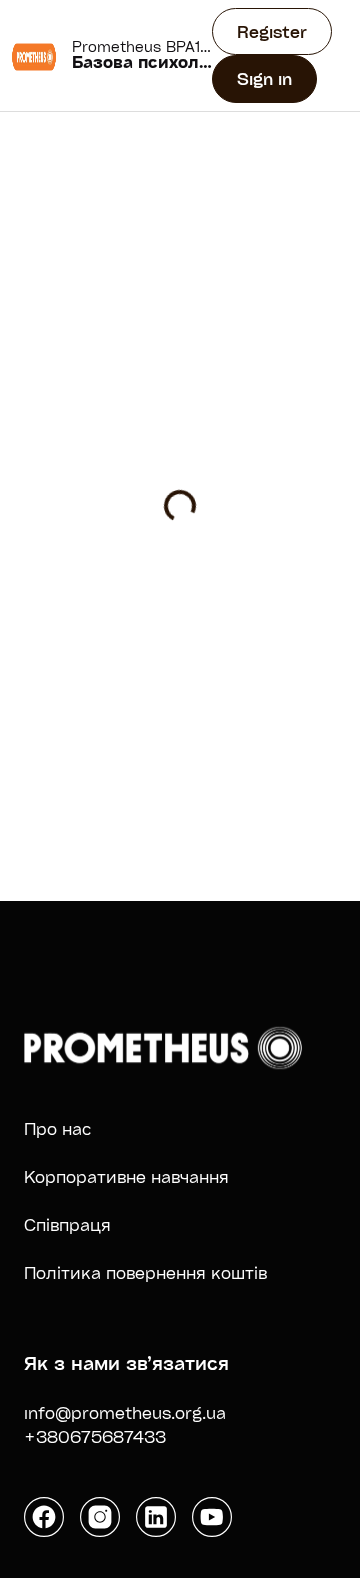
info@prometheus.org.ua (125, 1412)
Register (272, 31)
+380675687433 (95, 1436)
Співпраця (67, 1224)
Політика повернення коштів (145, 1272)
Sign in (264, 78)
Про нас (58, 1128)
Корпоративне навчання (126, 1176)
